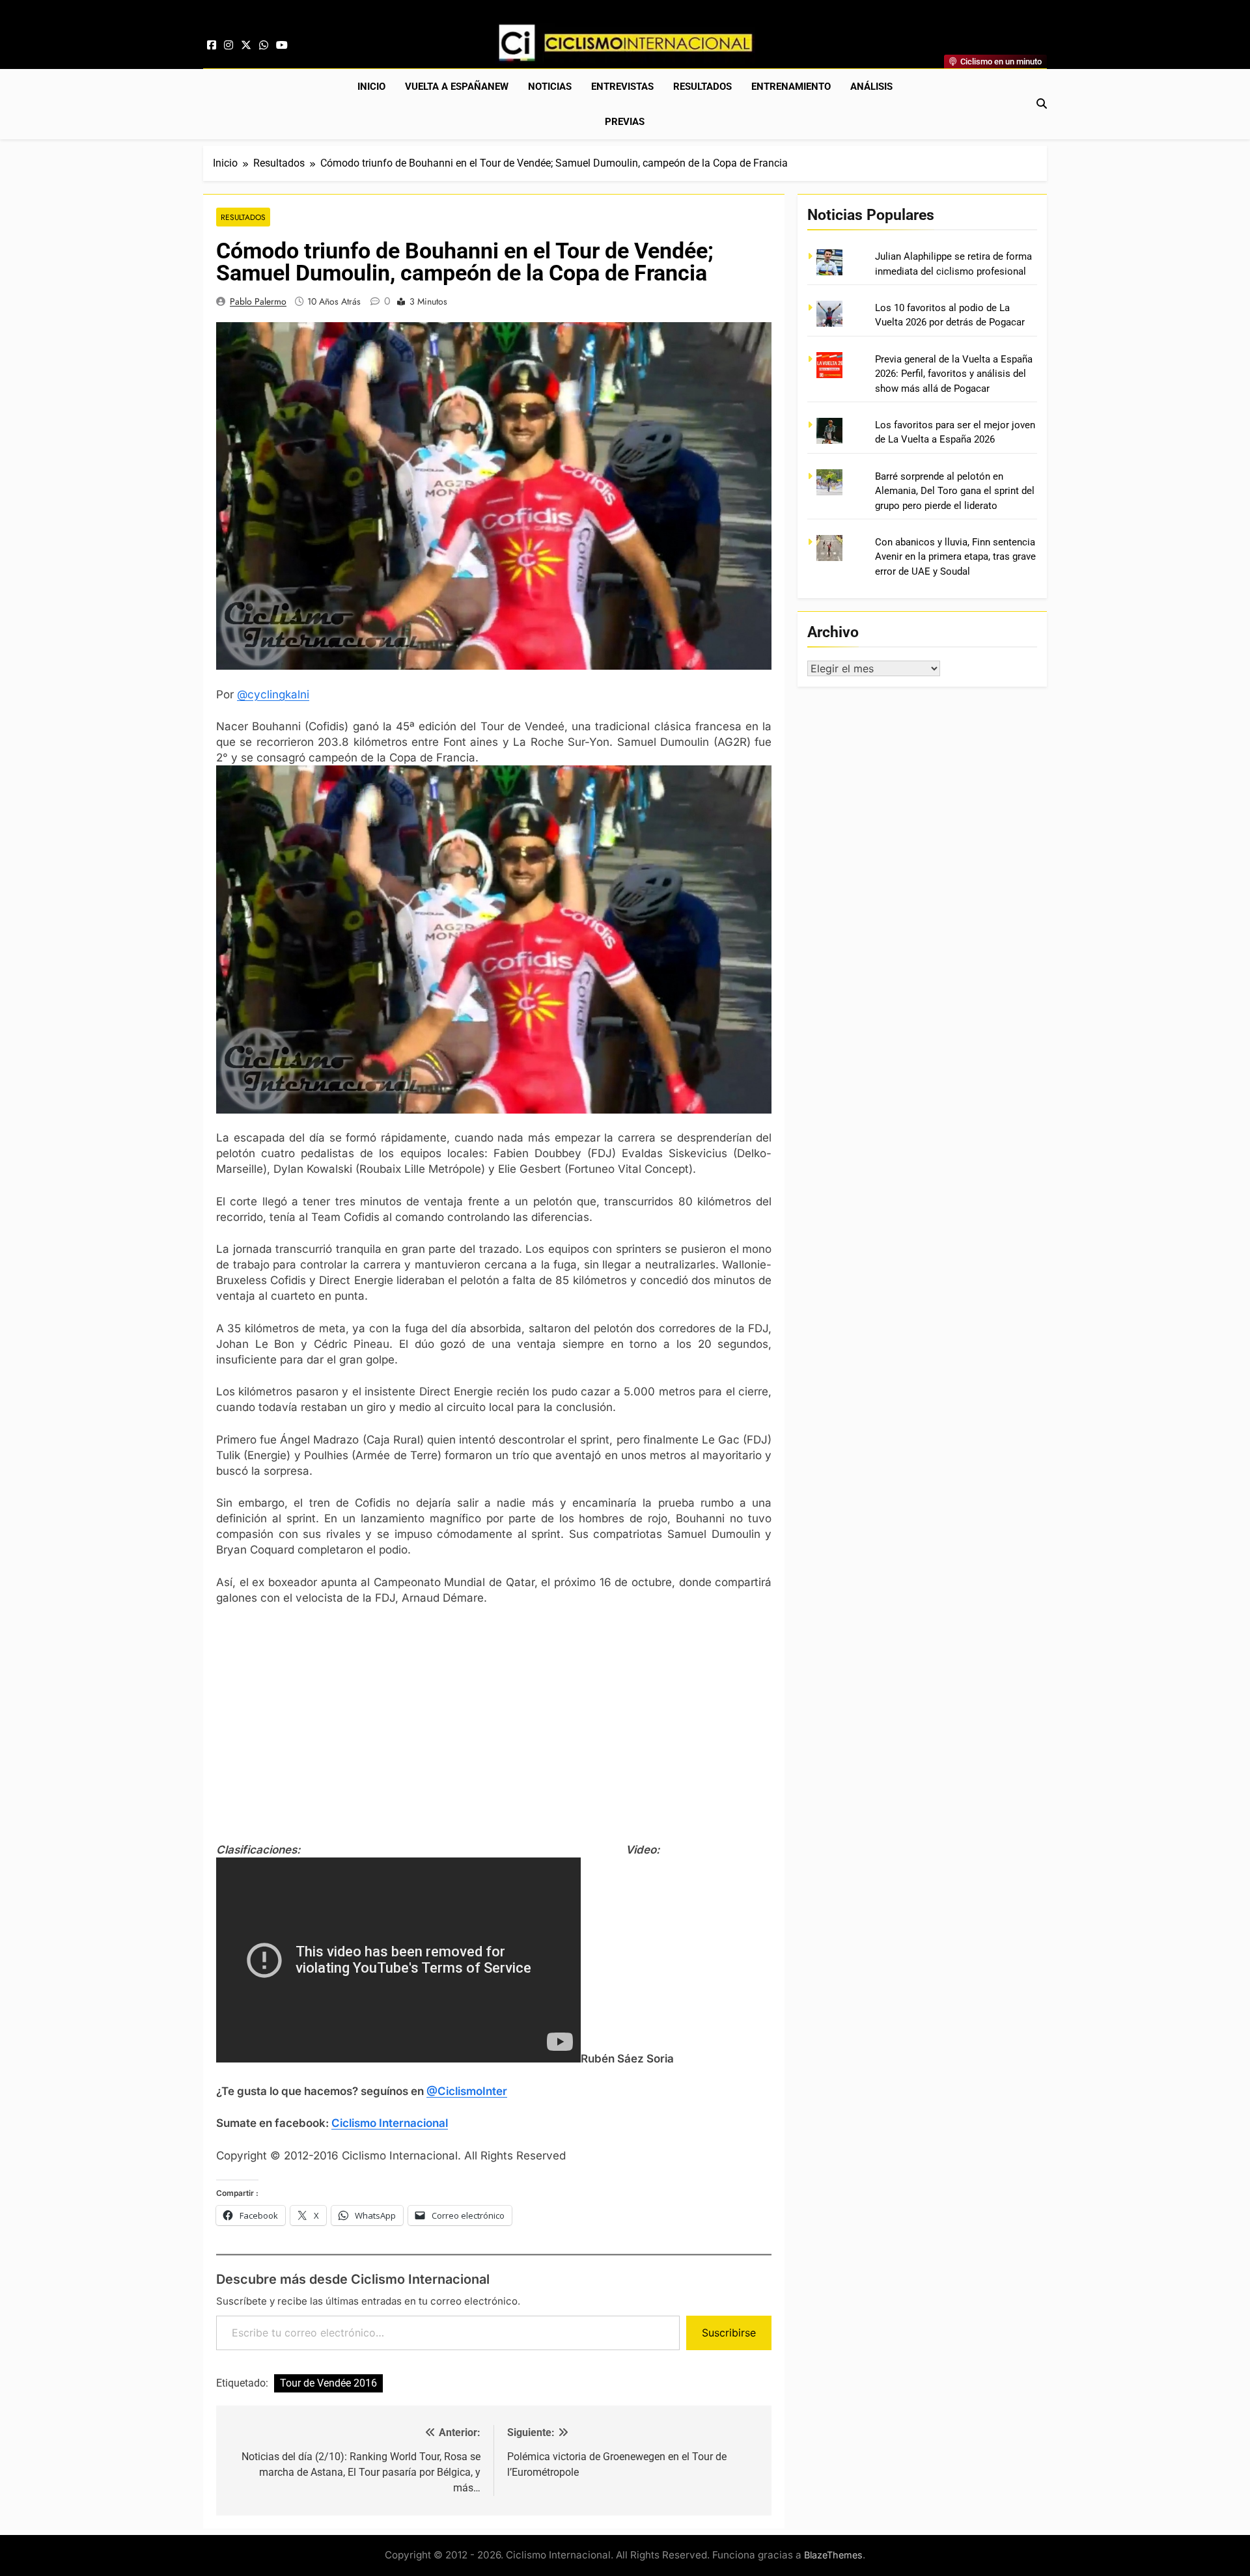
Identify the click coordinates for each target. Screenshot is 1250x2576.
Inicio (371, 87)
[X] (246, 46)
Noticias (550, 87)
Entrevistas (622, 87)
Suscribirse (729, 2333)
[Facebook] (212, 46)
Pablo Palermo (258, 301)
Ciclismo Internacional (390, 2123)
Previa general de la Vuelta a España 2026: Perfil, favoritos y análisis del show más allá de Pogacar (954, 374)
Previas (625, 122)
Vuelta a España (457, 87)
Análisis (871, 87)
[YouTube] (282, 46)
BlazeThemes (833, 2555)
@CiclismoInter (467, 2091)
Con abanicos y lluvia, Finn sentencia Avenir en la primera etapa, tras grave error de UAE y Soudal (955, 557)
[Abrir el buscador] (1042, 103)
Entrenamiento (791, 87)
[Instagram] (229, 46)
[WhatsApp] (264, 46)
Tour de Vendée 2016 (328, 2383)
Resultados (702, 87)
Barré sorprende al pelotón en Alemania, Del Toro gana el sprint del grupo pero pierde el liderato (955, 491)
